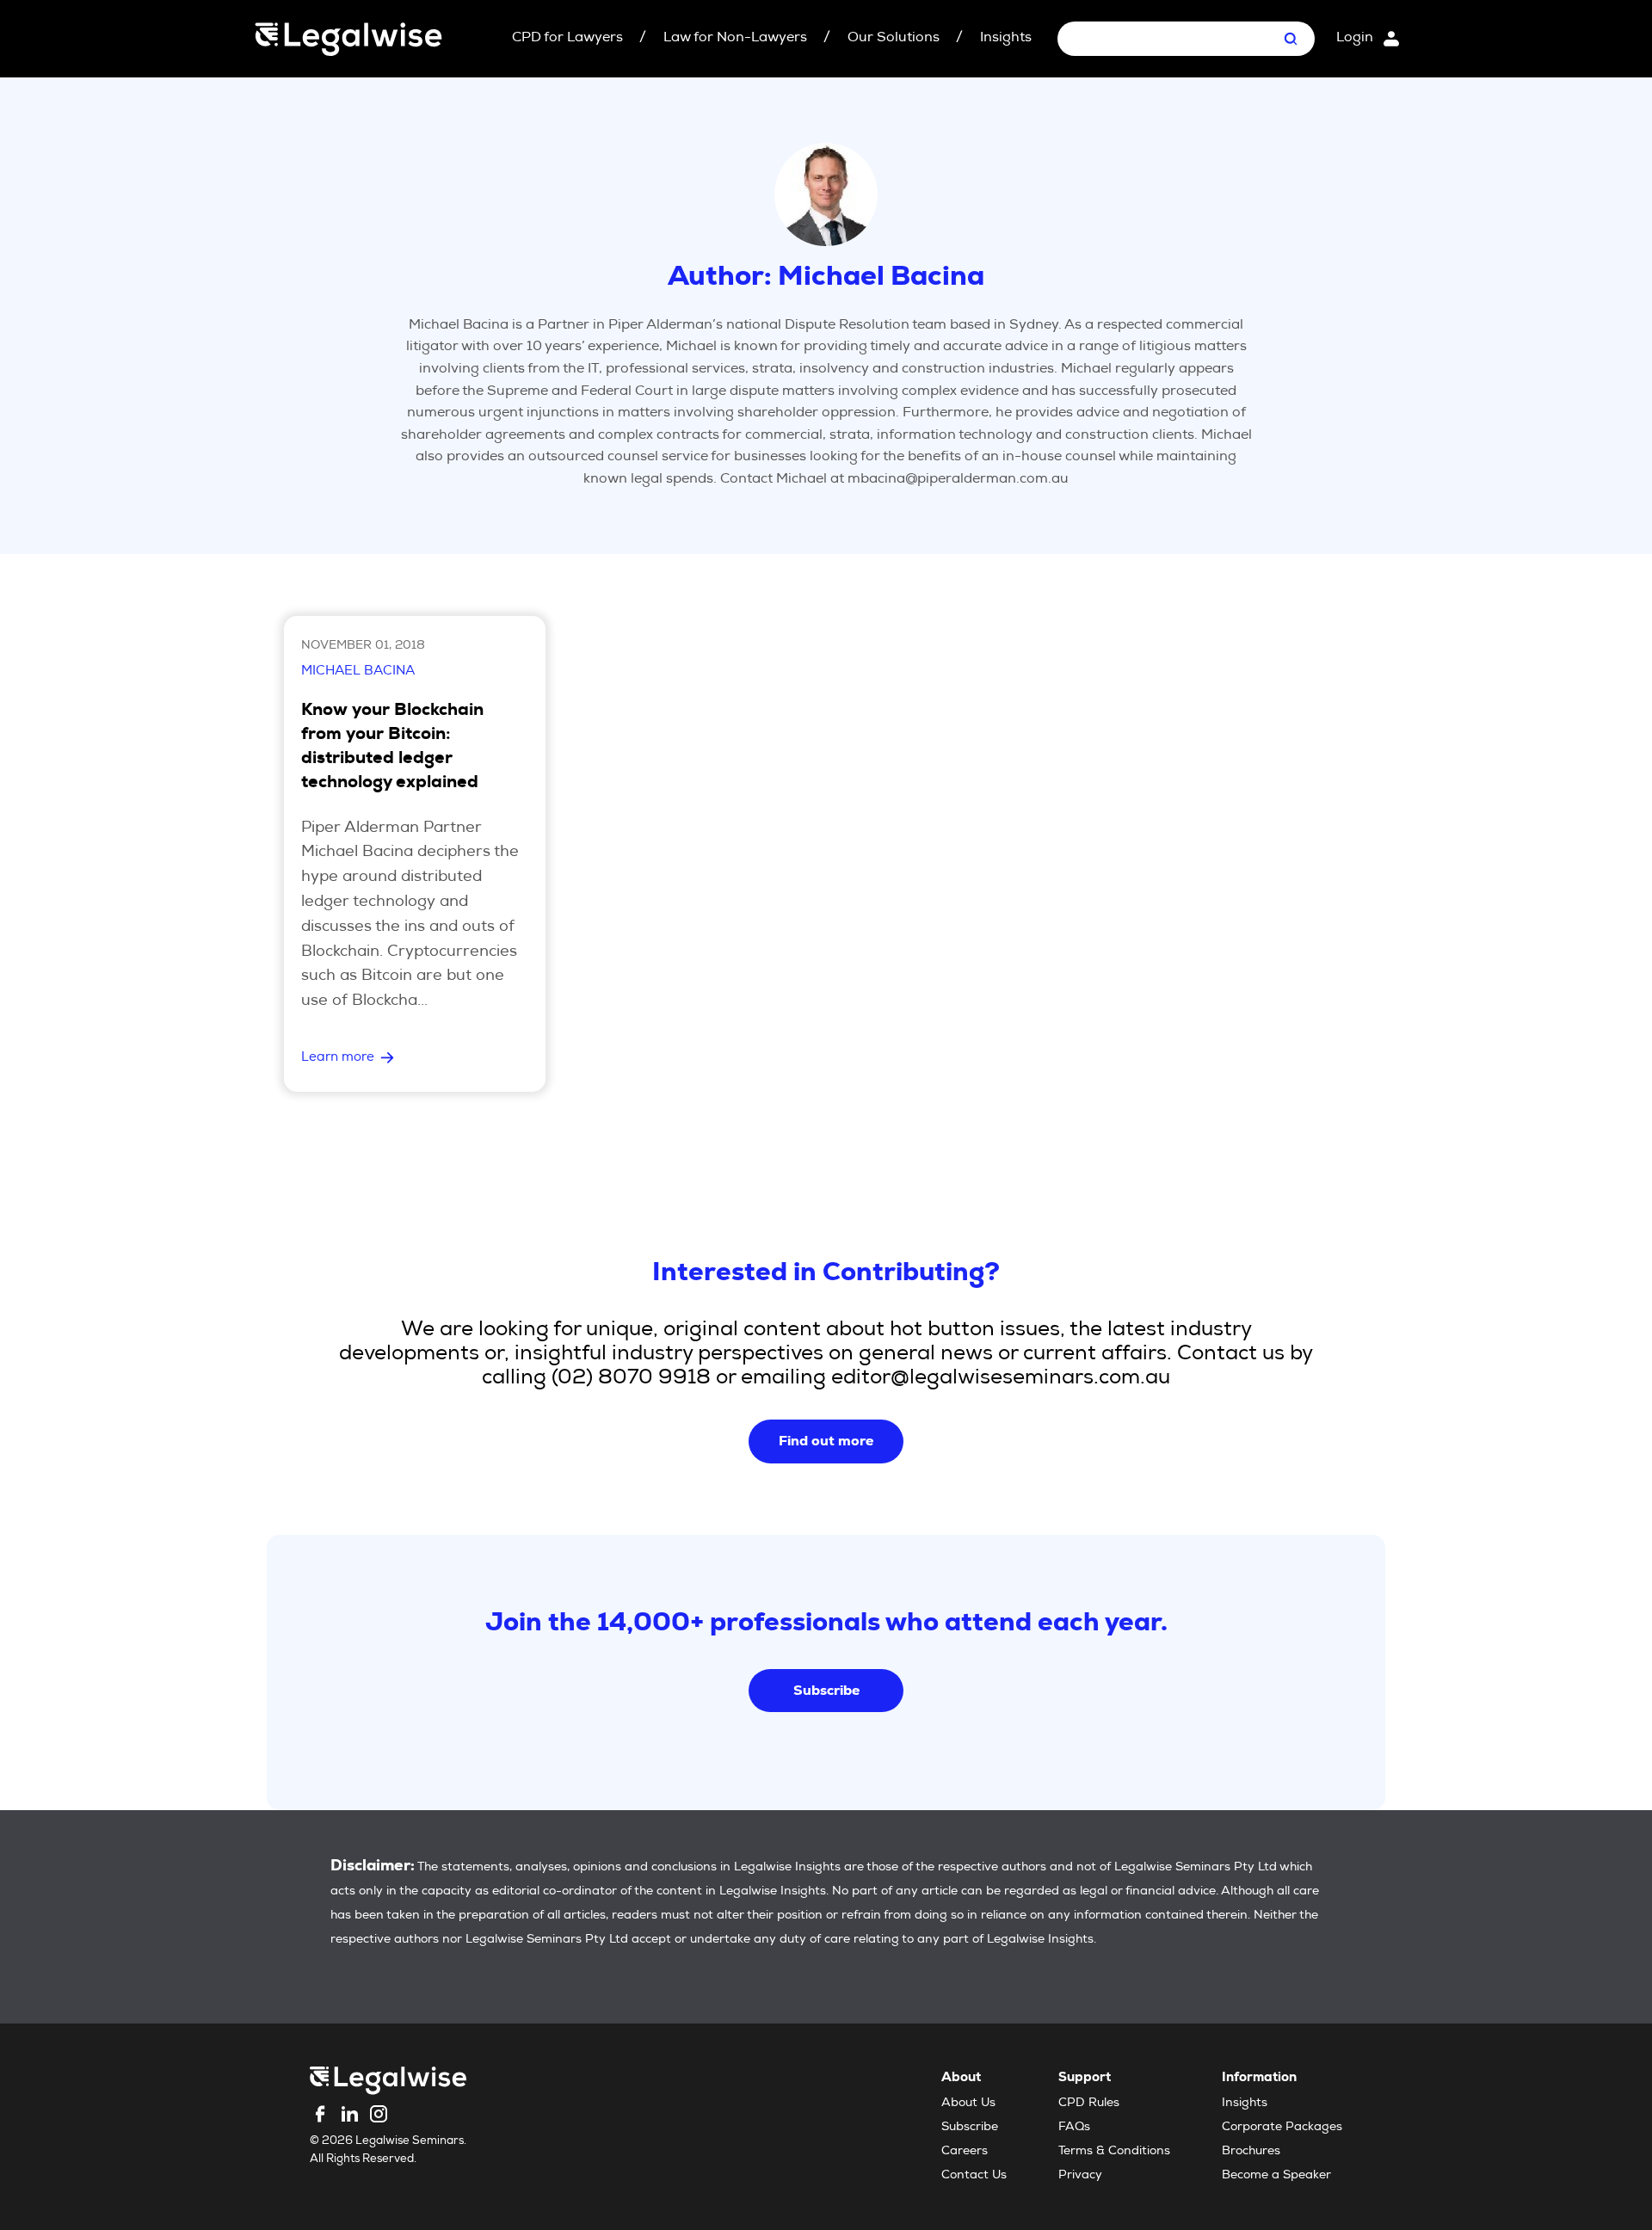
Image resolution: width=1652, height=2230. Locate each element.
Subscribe (826, 1690)
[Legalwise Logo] (348, 39)
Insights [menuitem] (1245, 2104)
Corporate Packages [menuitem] (1282, 2128)
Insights (1006, 39)
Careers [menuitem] (965, 2152)
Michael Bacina (358, 671)
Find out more (826, 1441)
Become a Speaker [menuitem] (1276, 2176)
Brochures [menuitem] (1251, 2152)
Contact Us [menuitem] (974, 2176)
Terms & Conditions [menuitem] (1114, 2152)
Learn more (338, 1058)
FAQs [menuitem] (1074, 2128)
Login (1355, 39)
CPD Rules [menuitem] (1089, 2104)
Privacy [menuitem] (1080, 2176)
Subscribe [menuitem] (970, 2128)
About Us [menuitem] (968, 2104)
